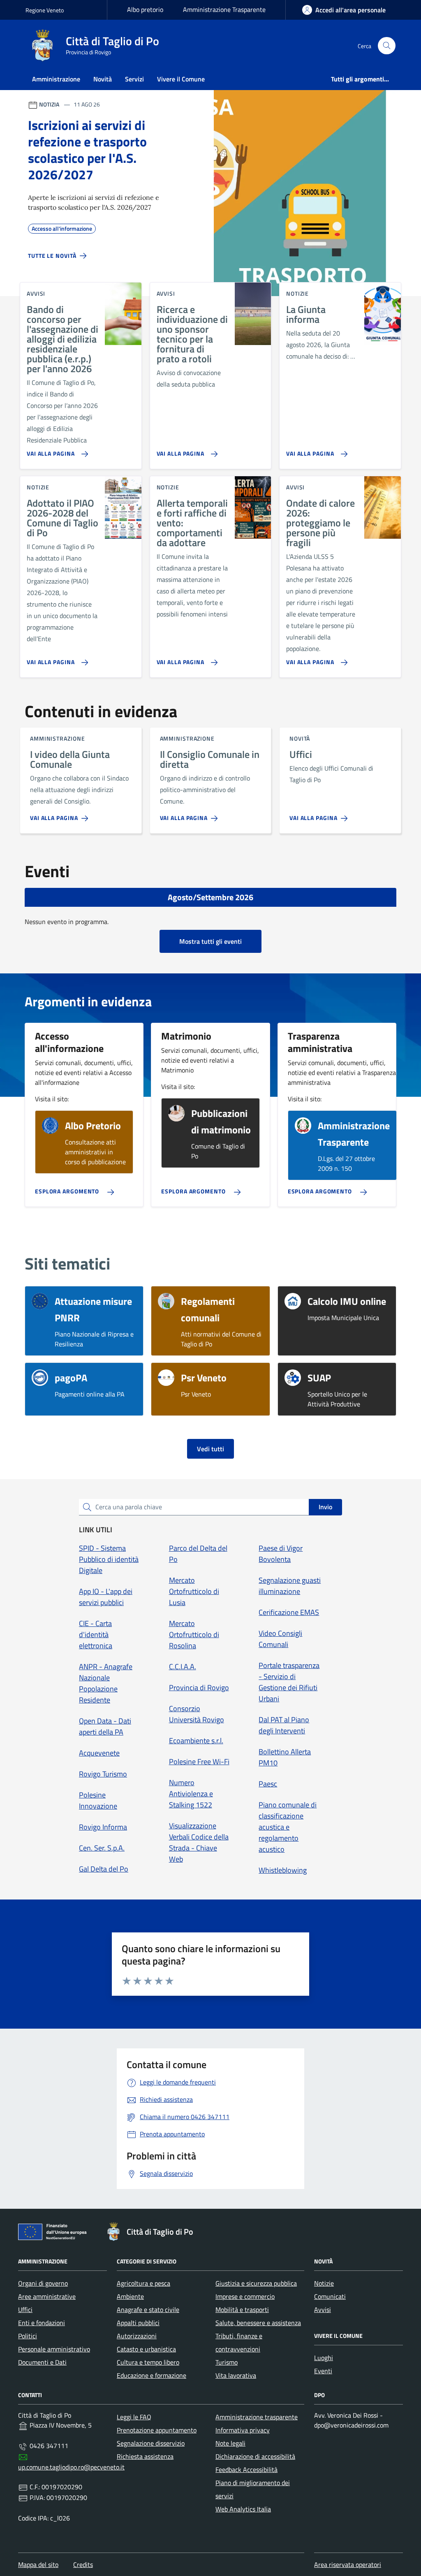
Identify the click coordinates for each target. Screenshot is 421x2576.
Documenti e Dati (42, 2362)
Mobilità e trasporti (242, 2310)
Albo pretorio (145, 9)
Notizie (324, 2283)
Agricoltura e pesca (143, 2283)
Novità (103, 79)
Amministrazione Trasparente (224, 9)
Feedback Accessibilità (246, 2469)
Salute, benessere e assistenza (258, 2323)
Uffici (25, 2310)
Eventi (323, 2371)
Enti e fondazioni (42, 2323)
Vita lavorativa (236, 2375)
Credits (83, 2564)
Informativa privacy (243, 2430)
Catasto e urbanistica (146, 2349)
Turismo (227, 2362)
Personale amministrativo (54, 2349)
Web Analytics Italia (243, 2509)
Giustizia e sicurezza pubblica (256, 2283)
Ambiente (130, 2296)
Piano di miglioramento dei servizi (253, 2489)
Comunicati (330, 2296)
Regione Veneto (45, 10)
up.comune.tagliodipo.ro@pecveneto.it (71, 2467)
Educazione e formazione (152, 2375)
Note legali (230, 2443)
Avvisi (323, 2310)
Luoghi (324, 2358)
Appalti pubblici (138, 2323)
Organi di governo (43, 2283)
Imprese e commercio (245, 2296)
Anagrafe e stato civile (148, 2310)
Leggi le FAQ (134, 2417)
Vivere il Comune (181, 79)
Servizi (134, 79)
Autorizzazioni (137, 2336)
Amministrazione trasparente (257, 2417)
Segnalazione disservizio (151, 2443)
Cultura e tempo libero (148, 2362)
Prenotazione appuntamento (157, 2430)
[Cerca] (387, 46)
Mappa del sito (38, 2564)
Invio (325, 1507)
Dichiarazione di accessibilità (255, 2456)
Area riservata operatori (348, 2564)
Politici (28, 2336)
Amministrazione (56, 79)
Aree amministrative (47, 2296)
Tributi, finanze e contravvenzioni (239, 2342)
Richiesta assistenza (145, 2456)
